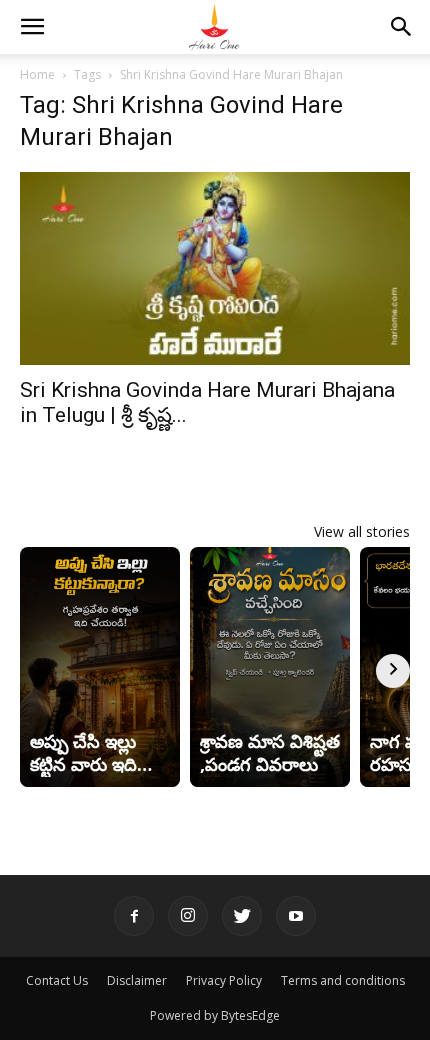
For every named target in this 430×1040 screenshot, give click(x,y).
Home (37, 74)
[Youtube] (296, 916)
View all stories (362, 531)
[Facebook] (134, 916)
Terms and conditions (343, 980)
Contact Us (57, 980)
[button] (32, 27)
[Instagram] (188, 916)
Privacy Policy (224, 980)
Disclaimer (137, 980)
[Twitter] (242, 916)
